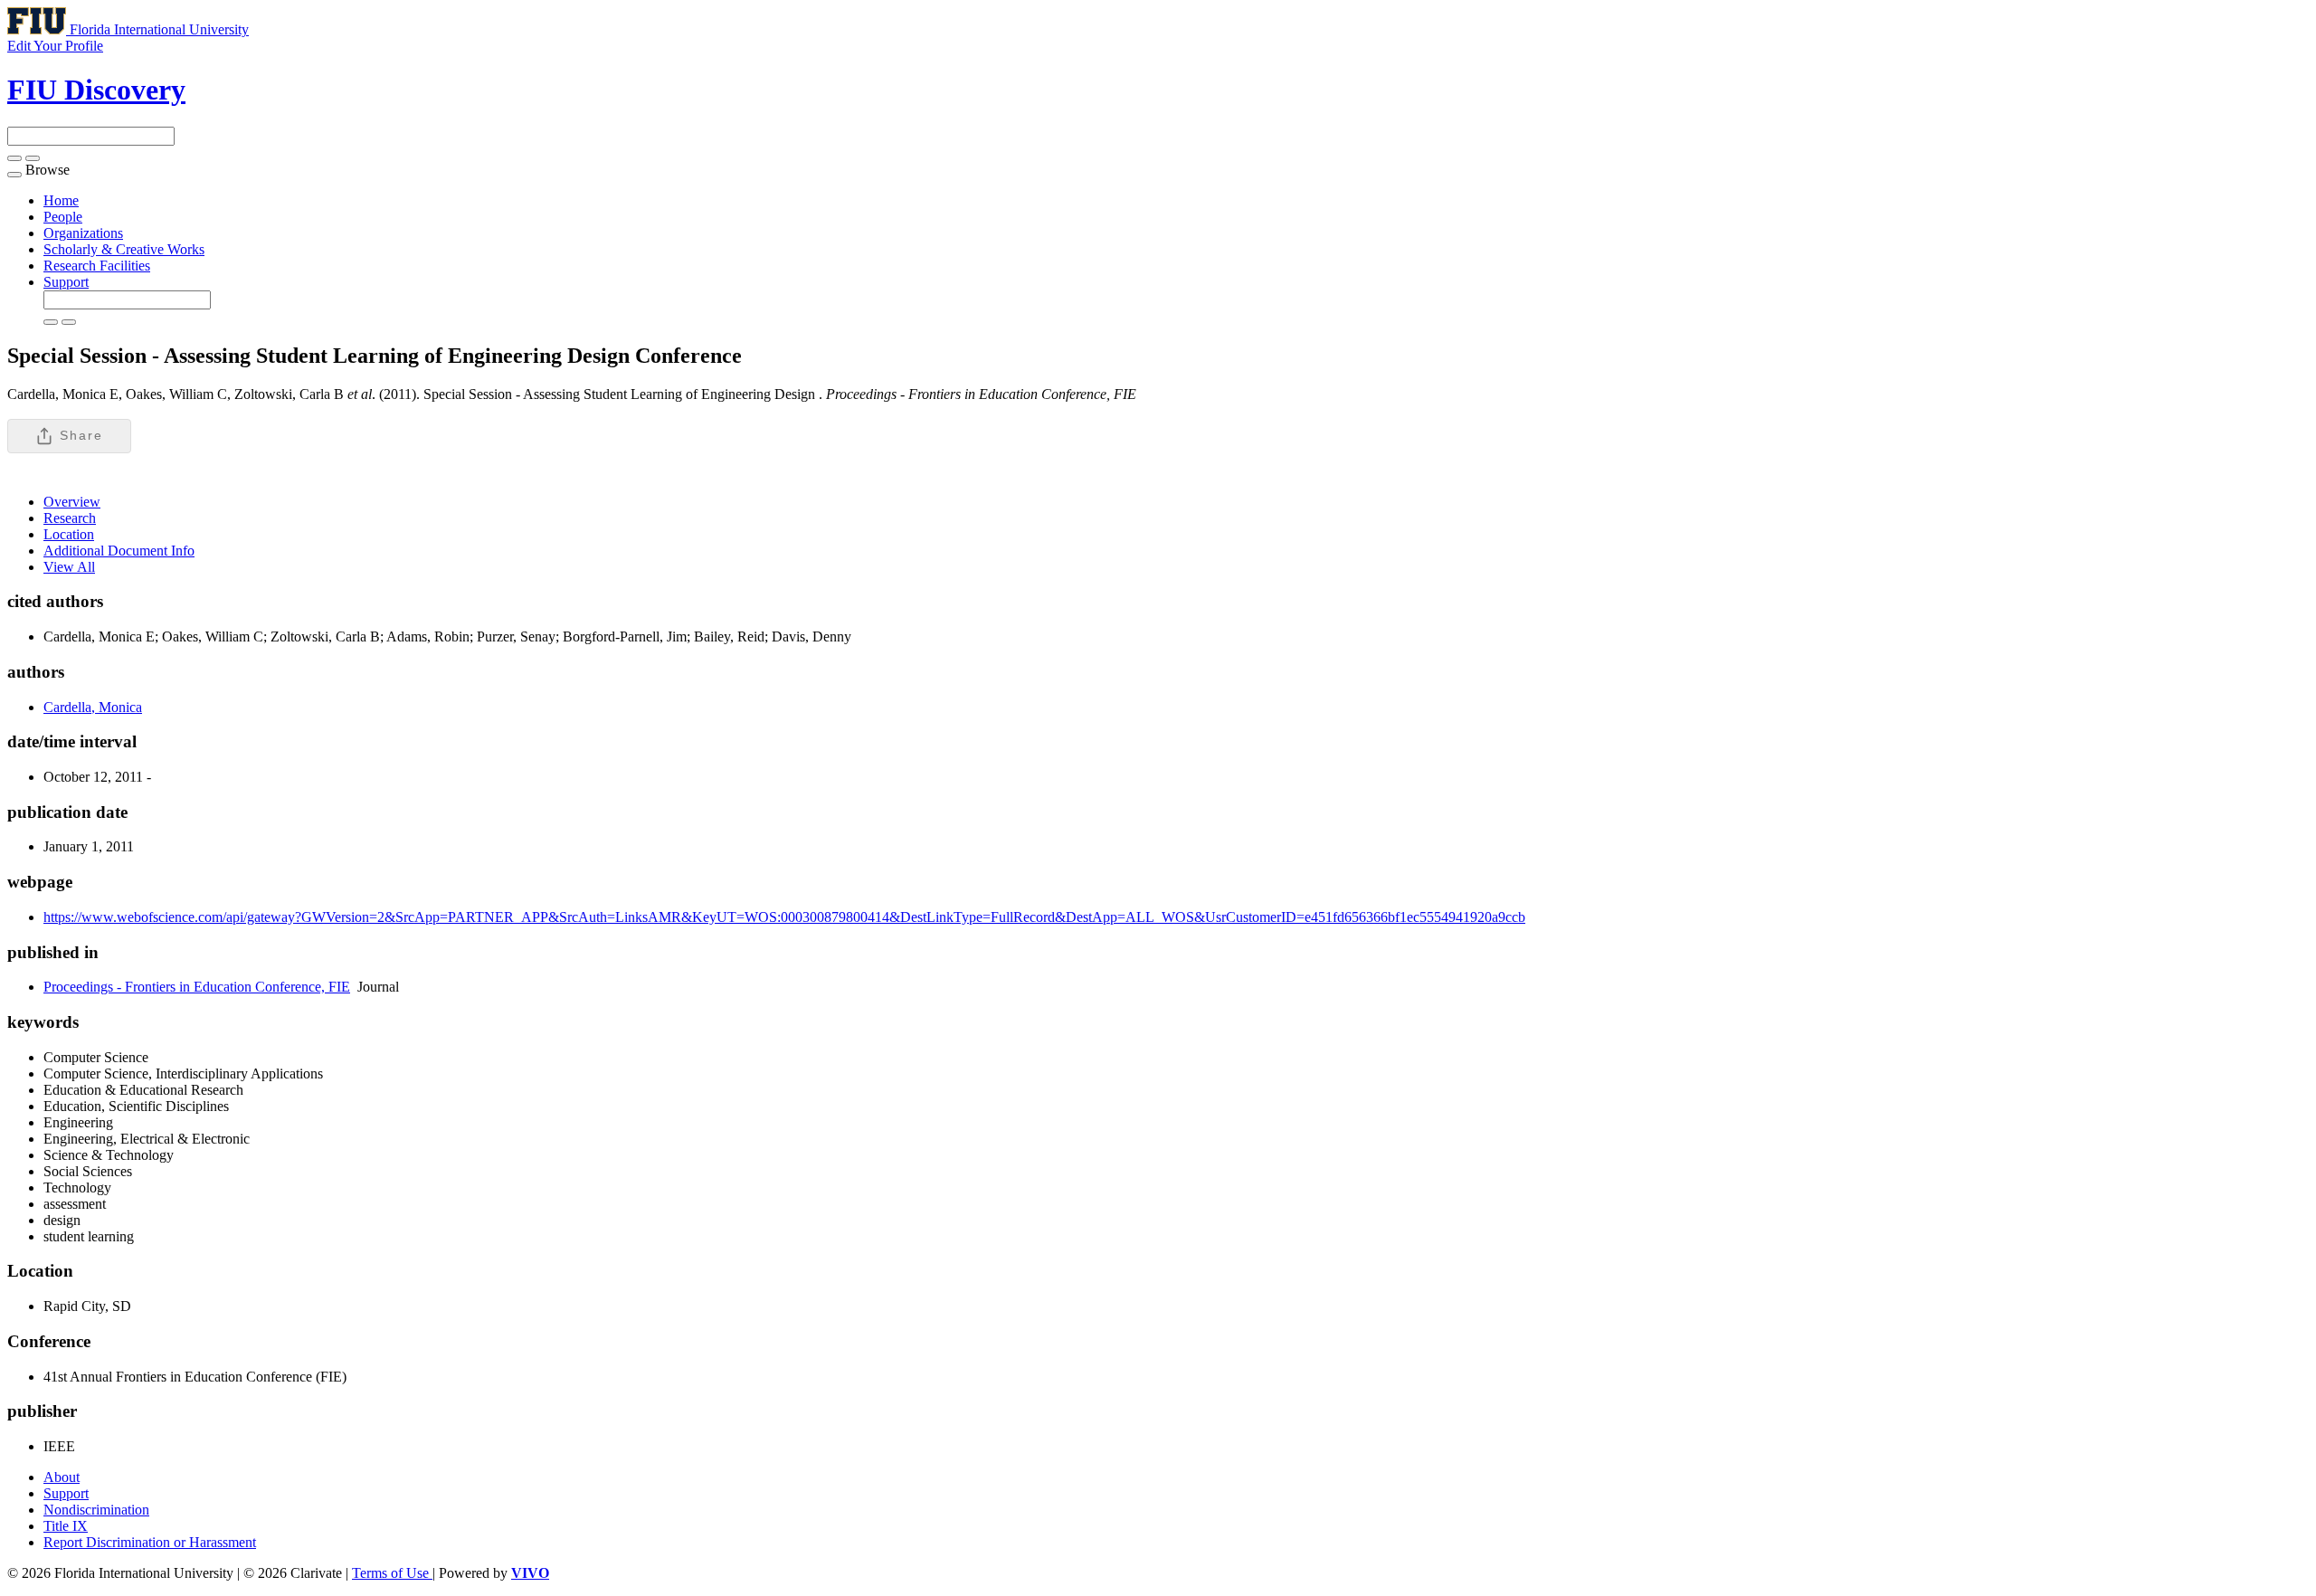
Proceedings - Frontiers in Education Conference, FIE (197, 987)
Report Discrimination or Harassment (150, 1542)
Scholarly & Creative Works (124, 249)
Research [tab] (70, 518)
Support (66, 282)
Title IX (66, 1526)
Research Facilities (97, 266)
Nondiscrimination (96, 1510)
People (63, 217)
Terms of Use (392, 1573)
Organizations (83, 233)
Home (61, 200)
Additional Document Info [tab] (119, 551)
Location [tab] (69, 534)
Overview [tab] (72, 502)
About (62, 1477)
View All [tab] (69, 567)
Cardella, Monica (93, 707)
